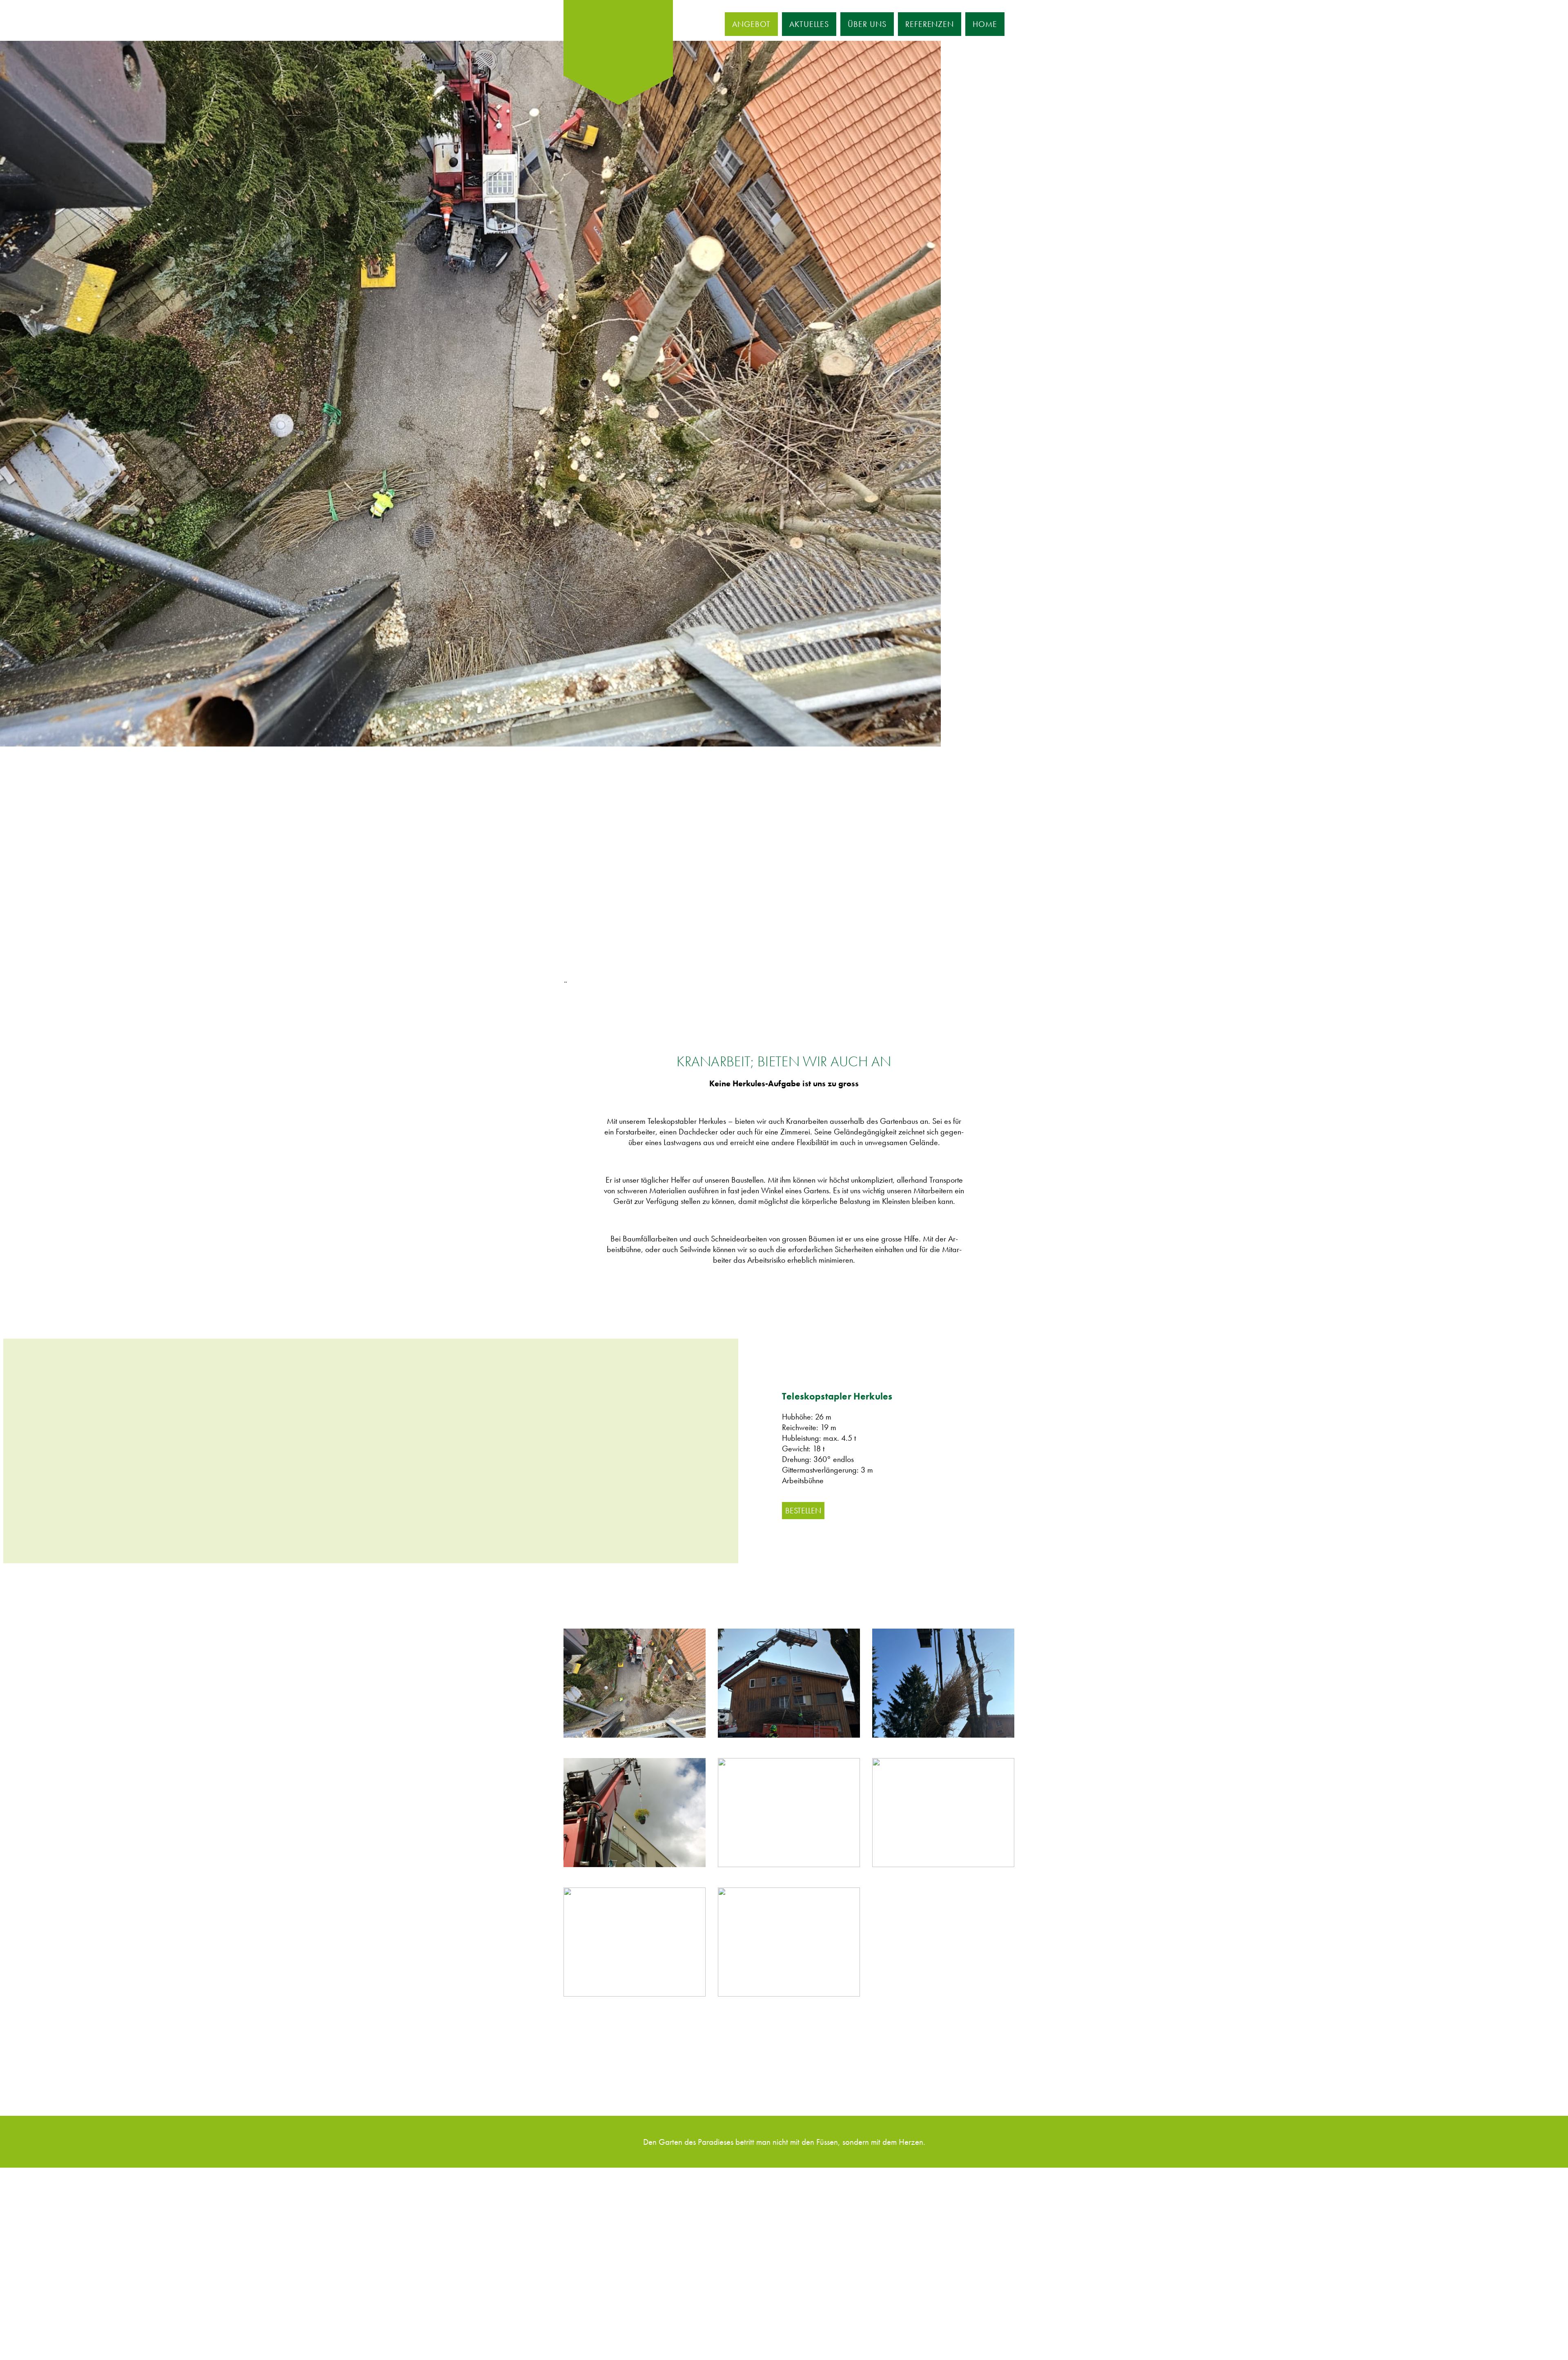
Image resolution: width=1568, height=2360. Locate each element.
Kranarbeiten (588, 2240)
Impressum (585, 2330)
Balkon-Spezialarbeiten (605, 2266)
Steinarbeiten (588, 2280)
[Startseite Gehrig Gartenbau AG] (618, 38)
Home (985, 24)
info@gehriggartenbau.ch (755, 2240)
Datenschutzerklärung (642, 2330)
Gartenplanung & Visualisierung (618, 2226)
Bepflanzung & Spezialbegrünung (622, 2199)
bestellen (803, 1511)
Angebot (751, 24)
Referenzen (930, 24)
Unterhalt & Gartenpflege (608, 2293)
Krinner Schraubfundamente (612, 2253)
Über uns (867, 24)
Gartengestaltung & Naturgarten (619, 2213)
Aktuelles (809, 24)
